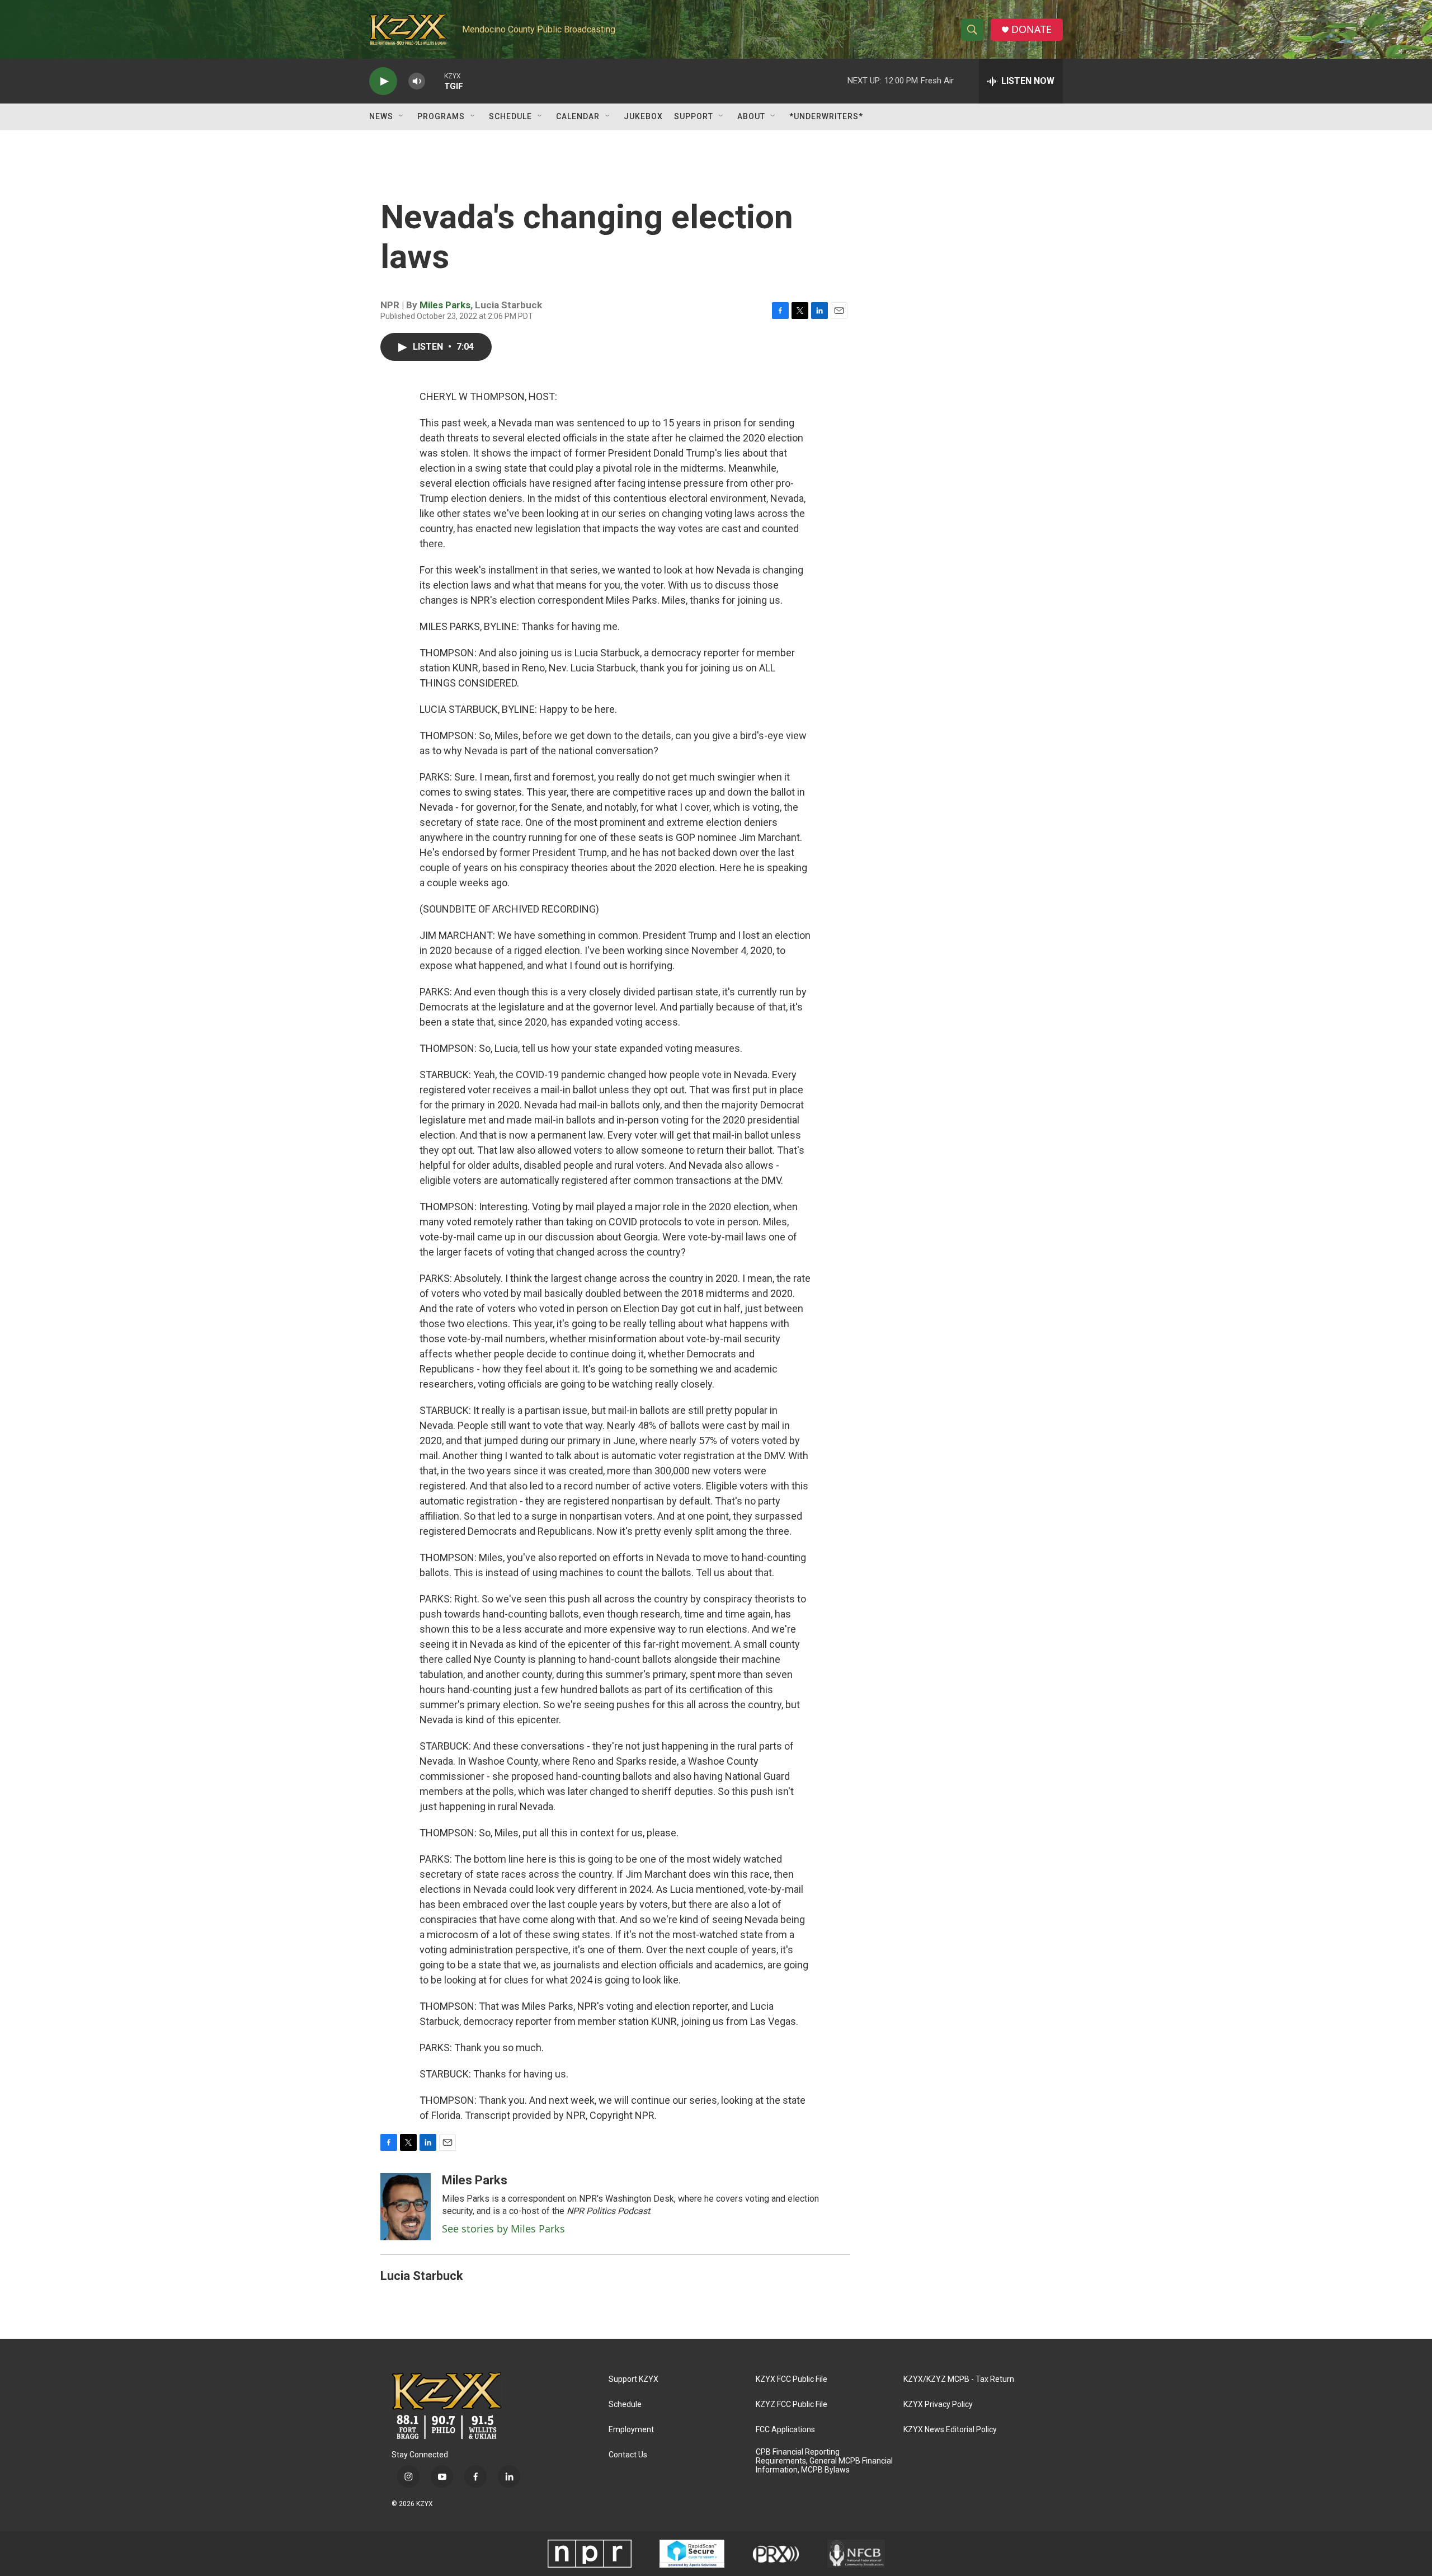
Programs (441, 116)
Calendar (578, 116)
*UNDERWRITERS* (826, 116)
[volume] (417, 81)
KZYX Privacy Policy (938, 2405)
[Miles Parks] (406, 2207)
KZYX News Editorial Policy (950, 2430)
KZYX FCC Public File (792, 2379)
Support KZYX (633, 2379)
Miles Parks (445, 305)
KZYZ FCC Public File (792, 2405)
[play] (383, 81)
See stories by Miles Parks (503, 2229)
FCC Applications (785, 2430)
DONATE (1031, 29)
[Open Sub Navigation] (402, 116)
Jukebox (643, 116)
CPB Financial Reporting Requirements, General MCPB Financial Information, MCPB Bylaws (824, 2461)
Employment (631, 2430)
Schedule (510, 116)
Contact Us (628, 2455)
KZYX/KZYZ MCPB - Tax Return (959, 2379)
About (751, 116)
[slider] (435, 81)
